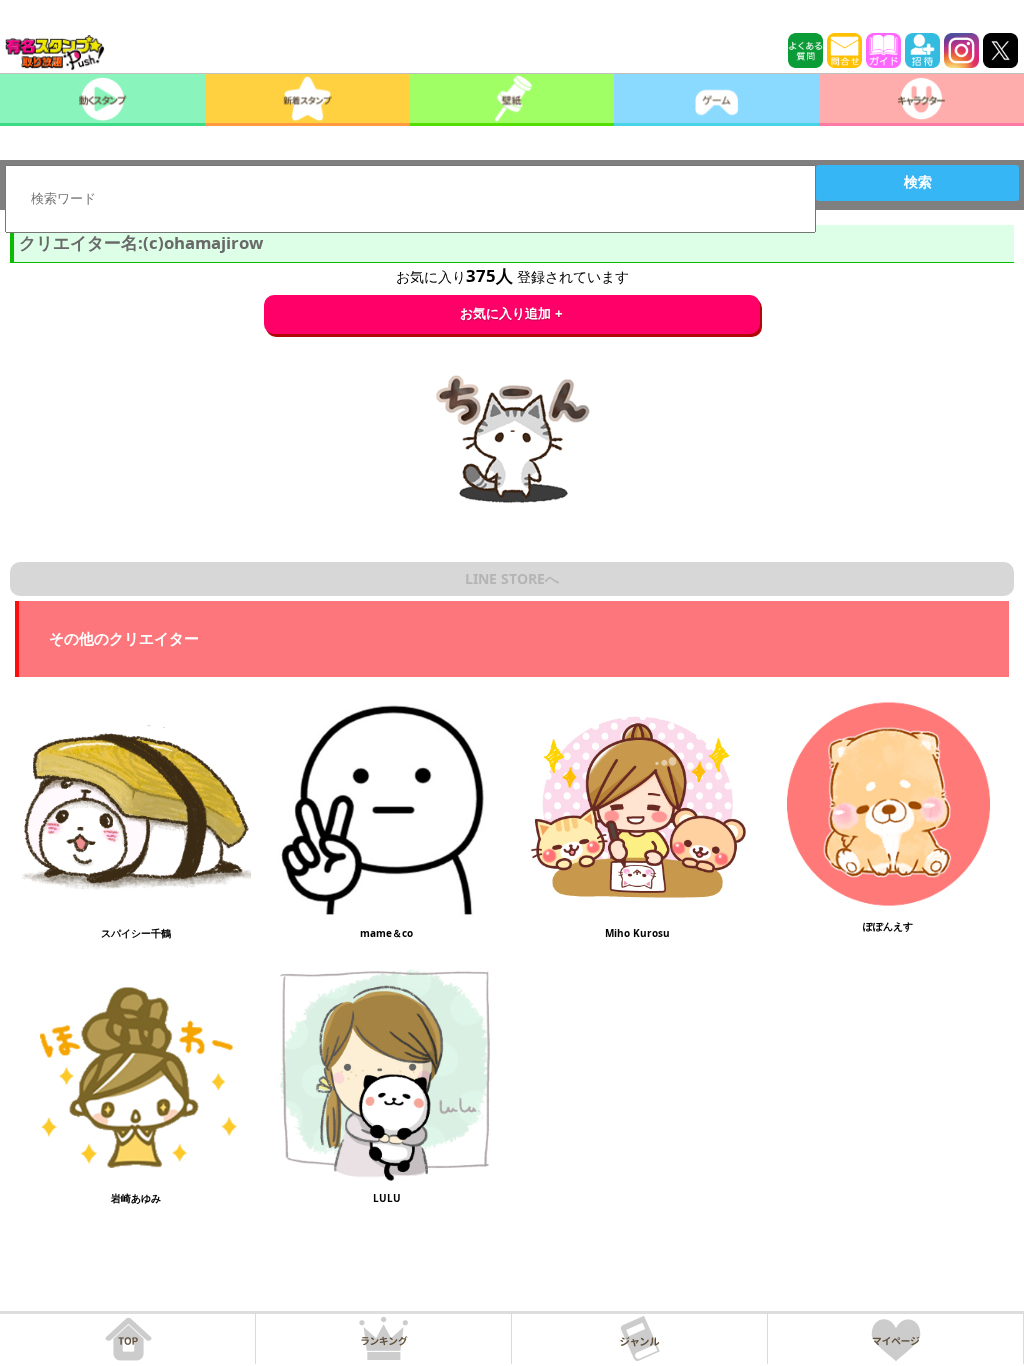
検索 (918, 182)
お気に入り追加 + (511, 313)
